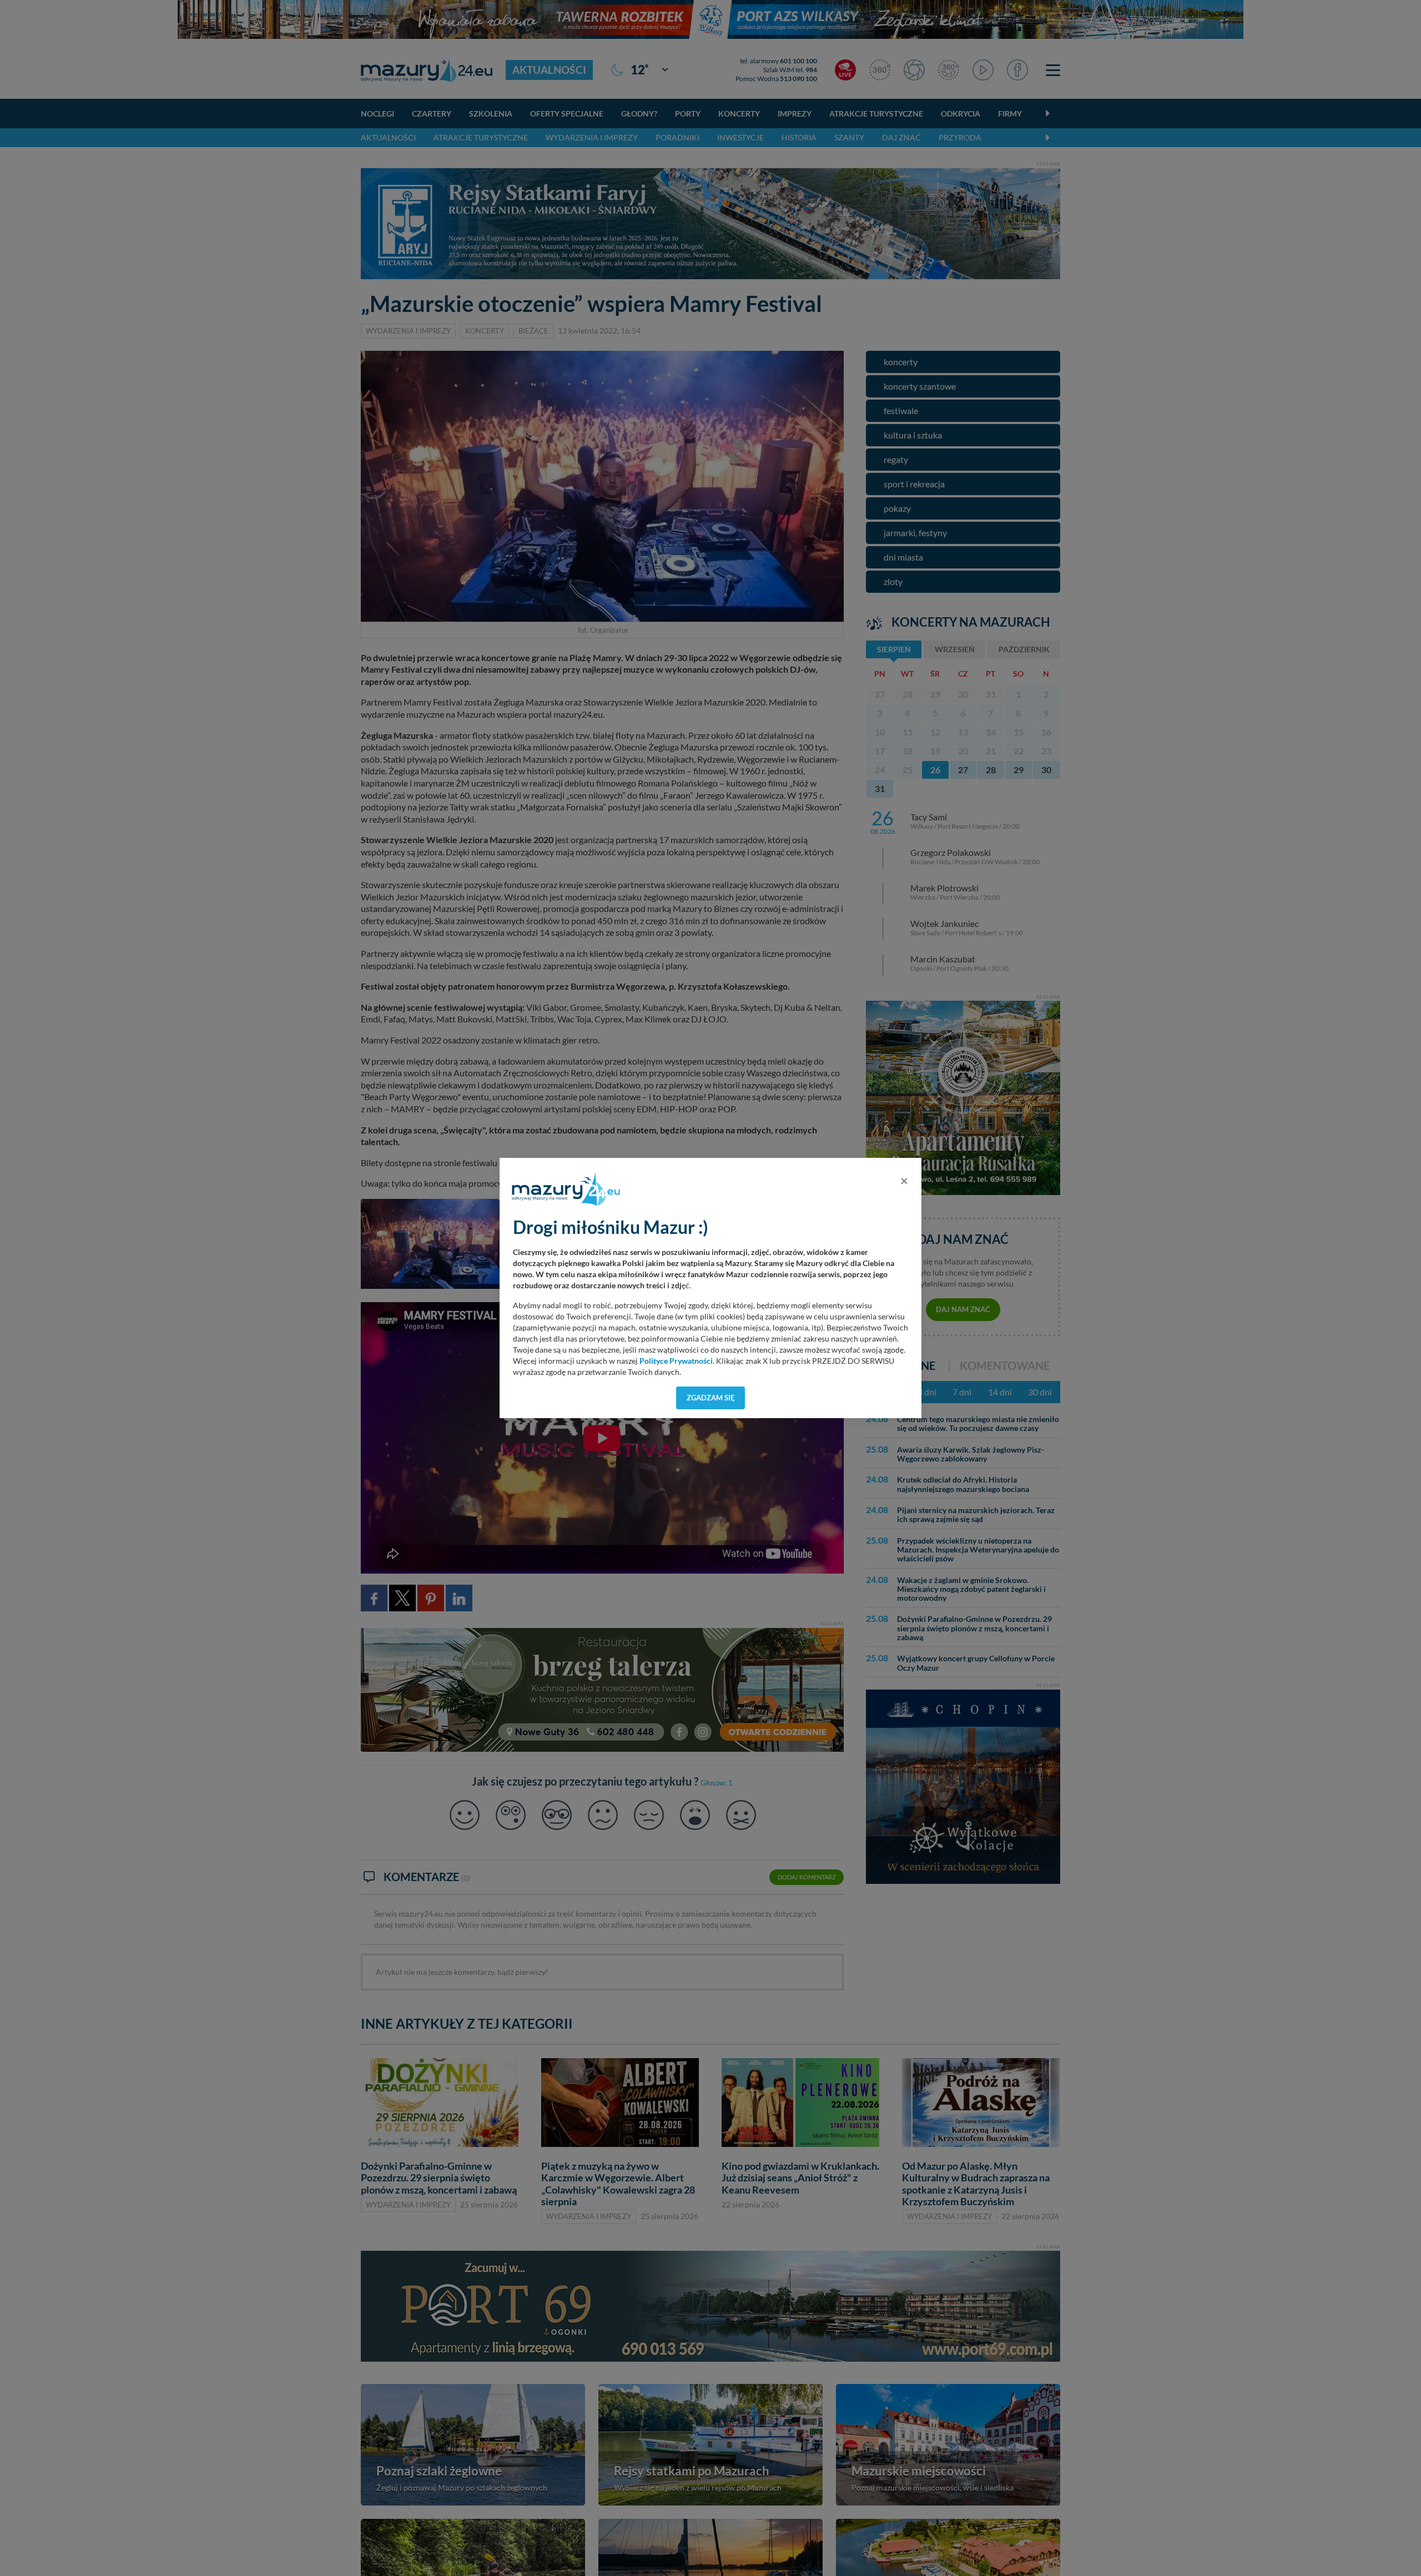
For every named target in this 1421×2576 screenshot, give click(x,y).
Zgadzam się (711, 1398)
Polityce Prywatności (676, 1361)
